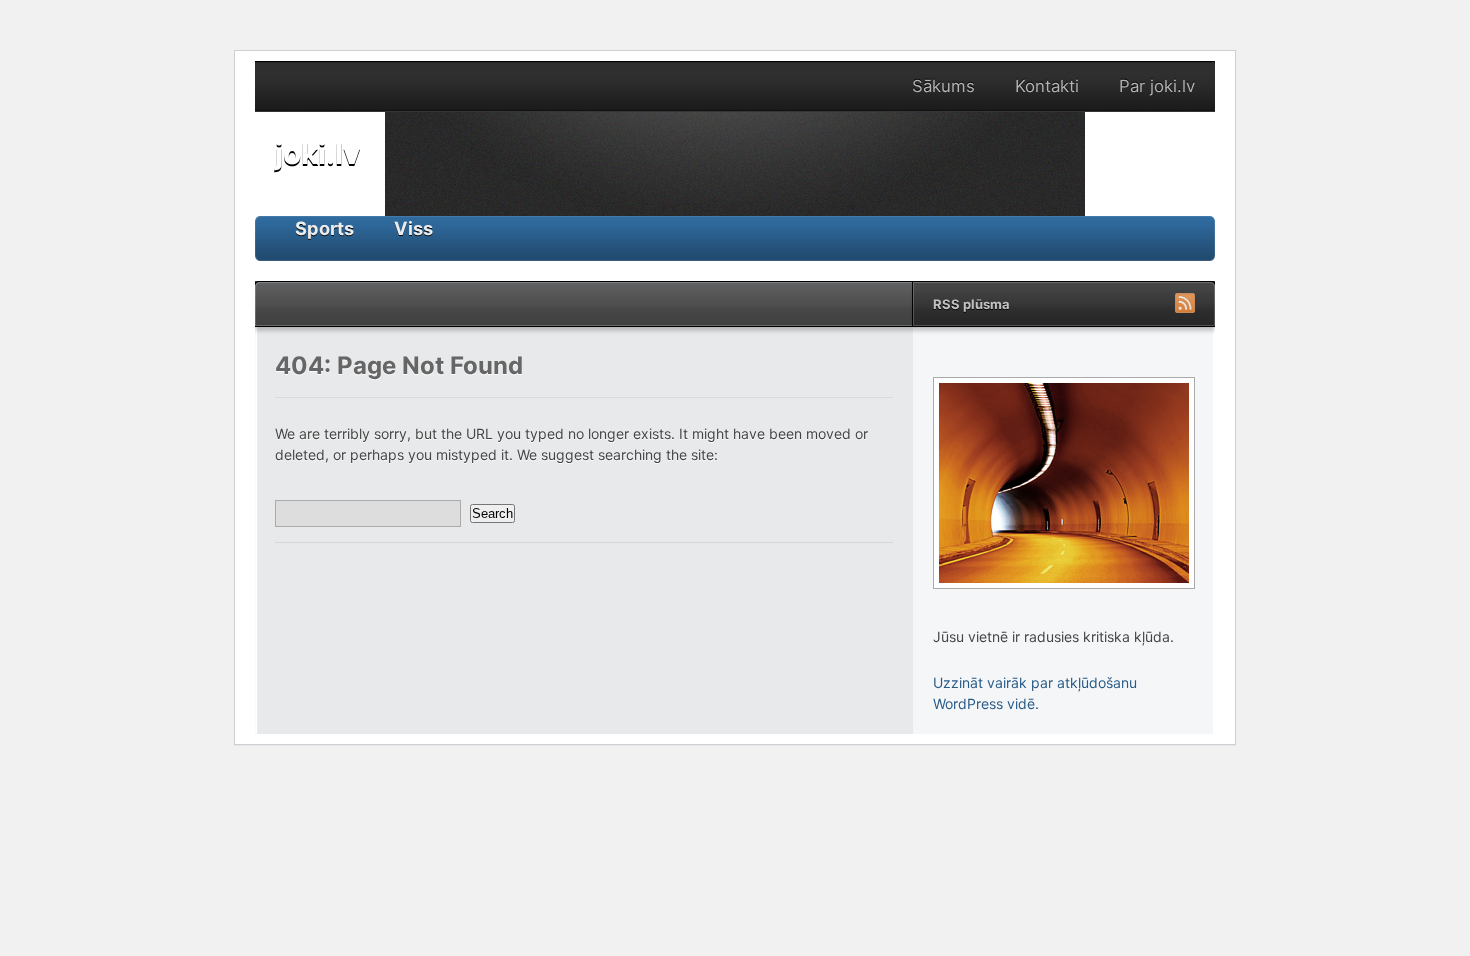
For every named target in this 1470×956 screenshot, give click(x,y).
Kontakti (1047, 86)
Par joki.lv (1157, 86)
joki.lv (318, 153)
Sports (324, 228)
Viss (413, 228)
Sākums (943, 86)
